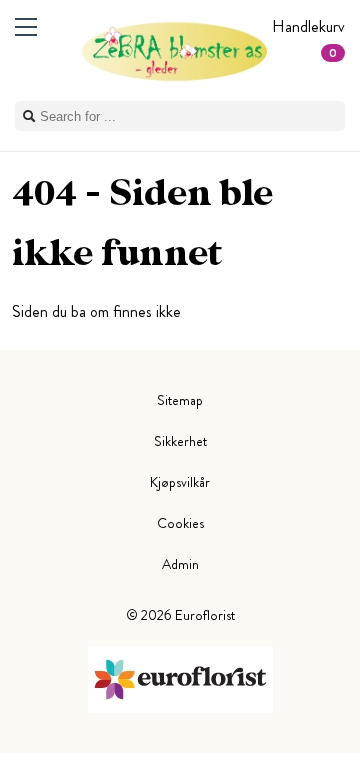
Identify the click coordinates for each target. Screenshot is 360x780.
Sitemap (180, 400)
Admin (180, 564)
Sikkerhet (180, 441)
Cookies (180, 523)
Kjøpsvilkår (180, 482)
